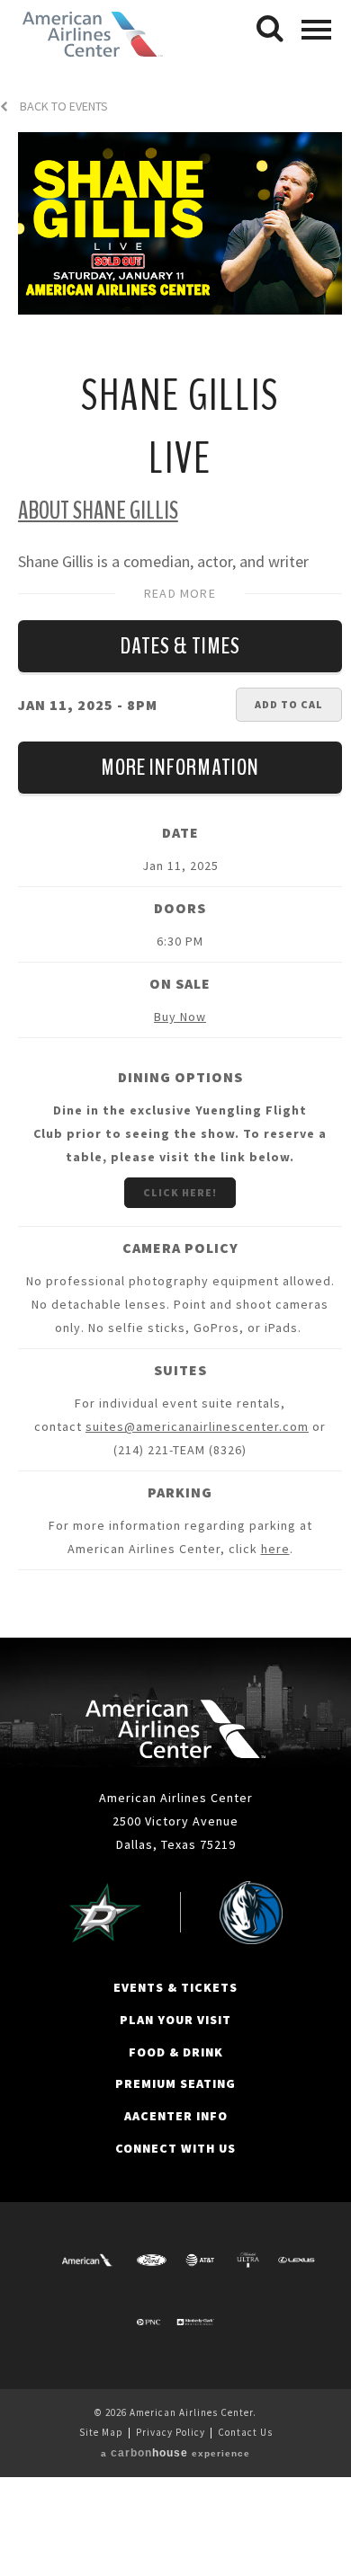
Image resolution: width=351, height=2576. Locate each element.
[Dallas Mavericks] (251, 1913)
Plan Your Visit (175, 2020)
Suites (180, 1370)
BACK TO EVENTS (63, 107)
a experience (175, 2453)
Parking (180, 1492)
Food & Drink (176, 2052)
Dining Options (180, 1077)
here (275, 1549)
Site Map (101, 2432)
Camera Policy (180, 1248)
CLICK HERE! (180, 1192)
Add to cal (289, 704)
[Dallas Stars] (105, 1913)
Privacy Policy (171, 2432)
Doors (180, 908)
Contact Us (245, 2432)
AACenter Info (176, 2116)
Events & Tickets (175, 1987)
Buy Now (180, 1017)
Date (180, 832)
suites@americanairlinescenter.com (197, 1426)
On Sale (180, 983)
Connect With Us (175, 2148)
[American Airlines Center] (175, 1729)
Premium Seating (175, 2083)
